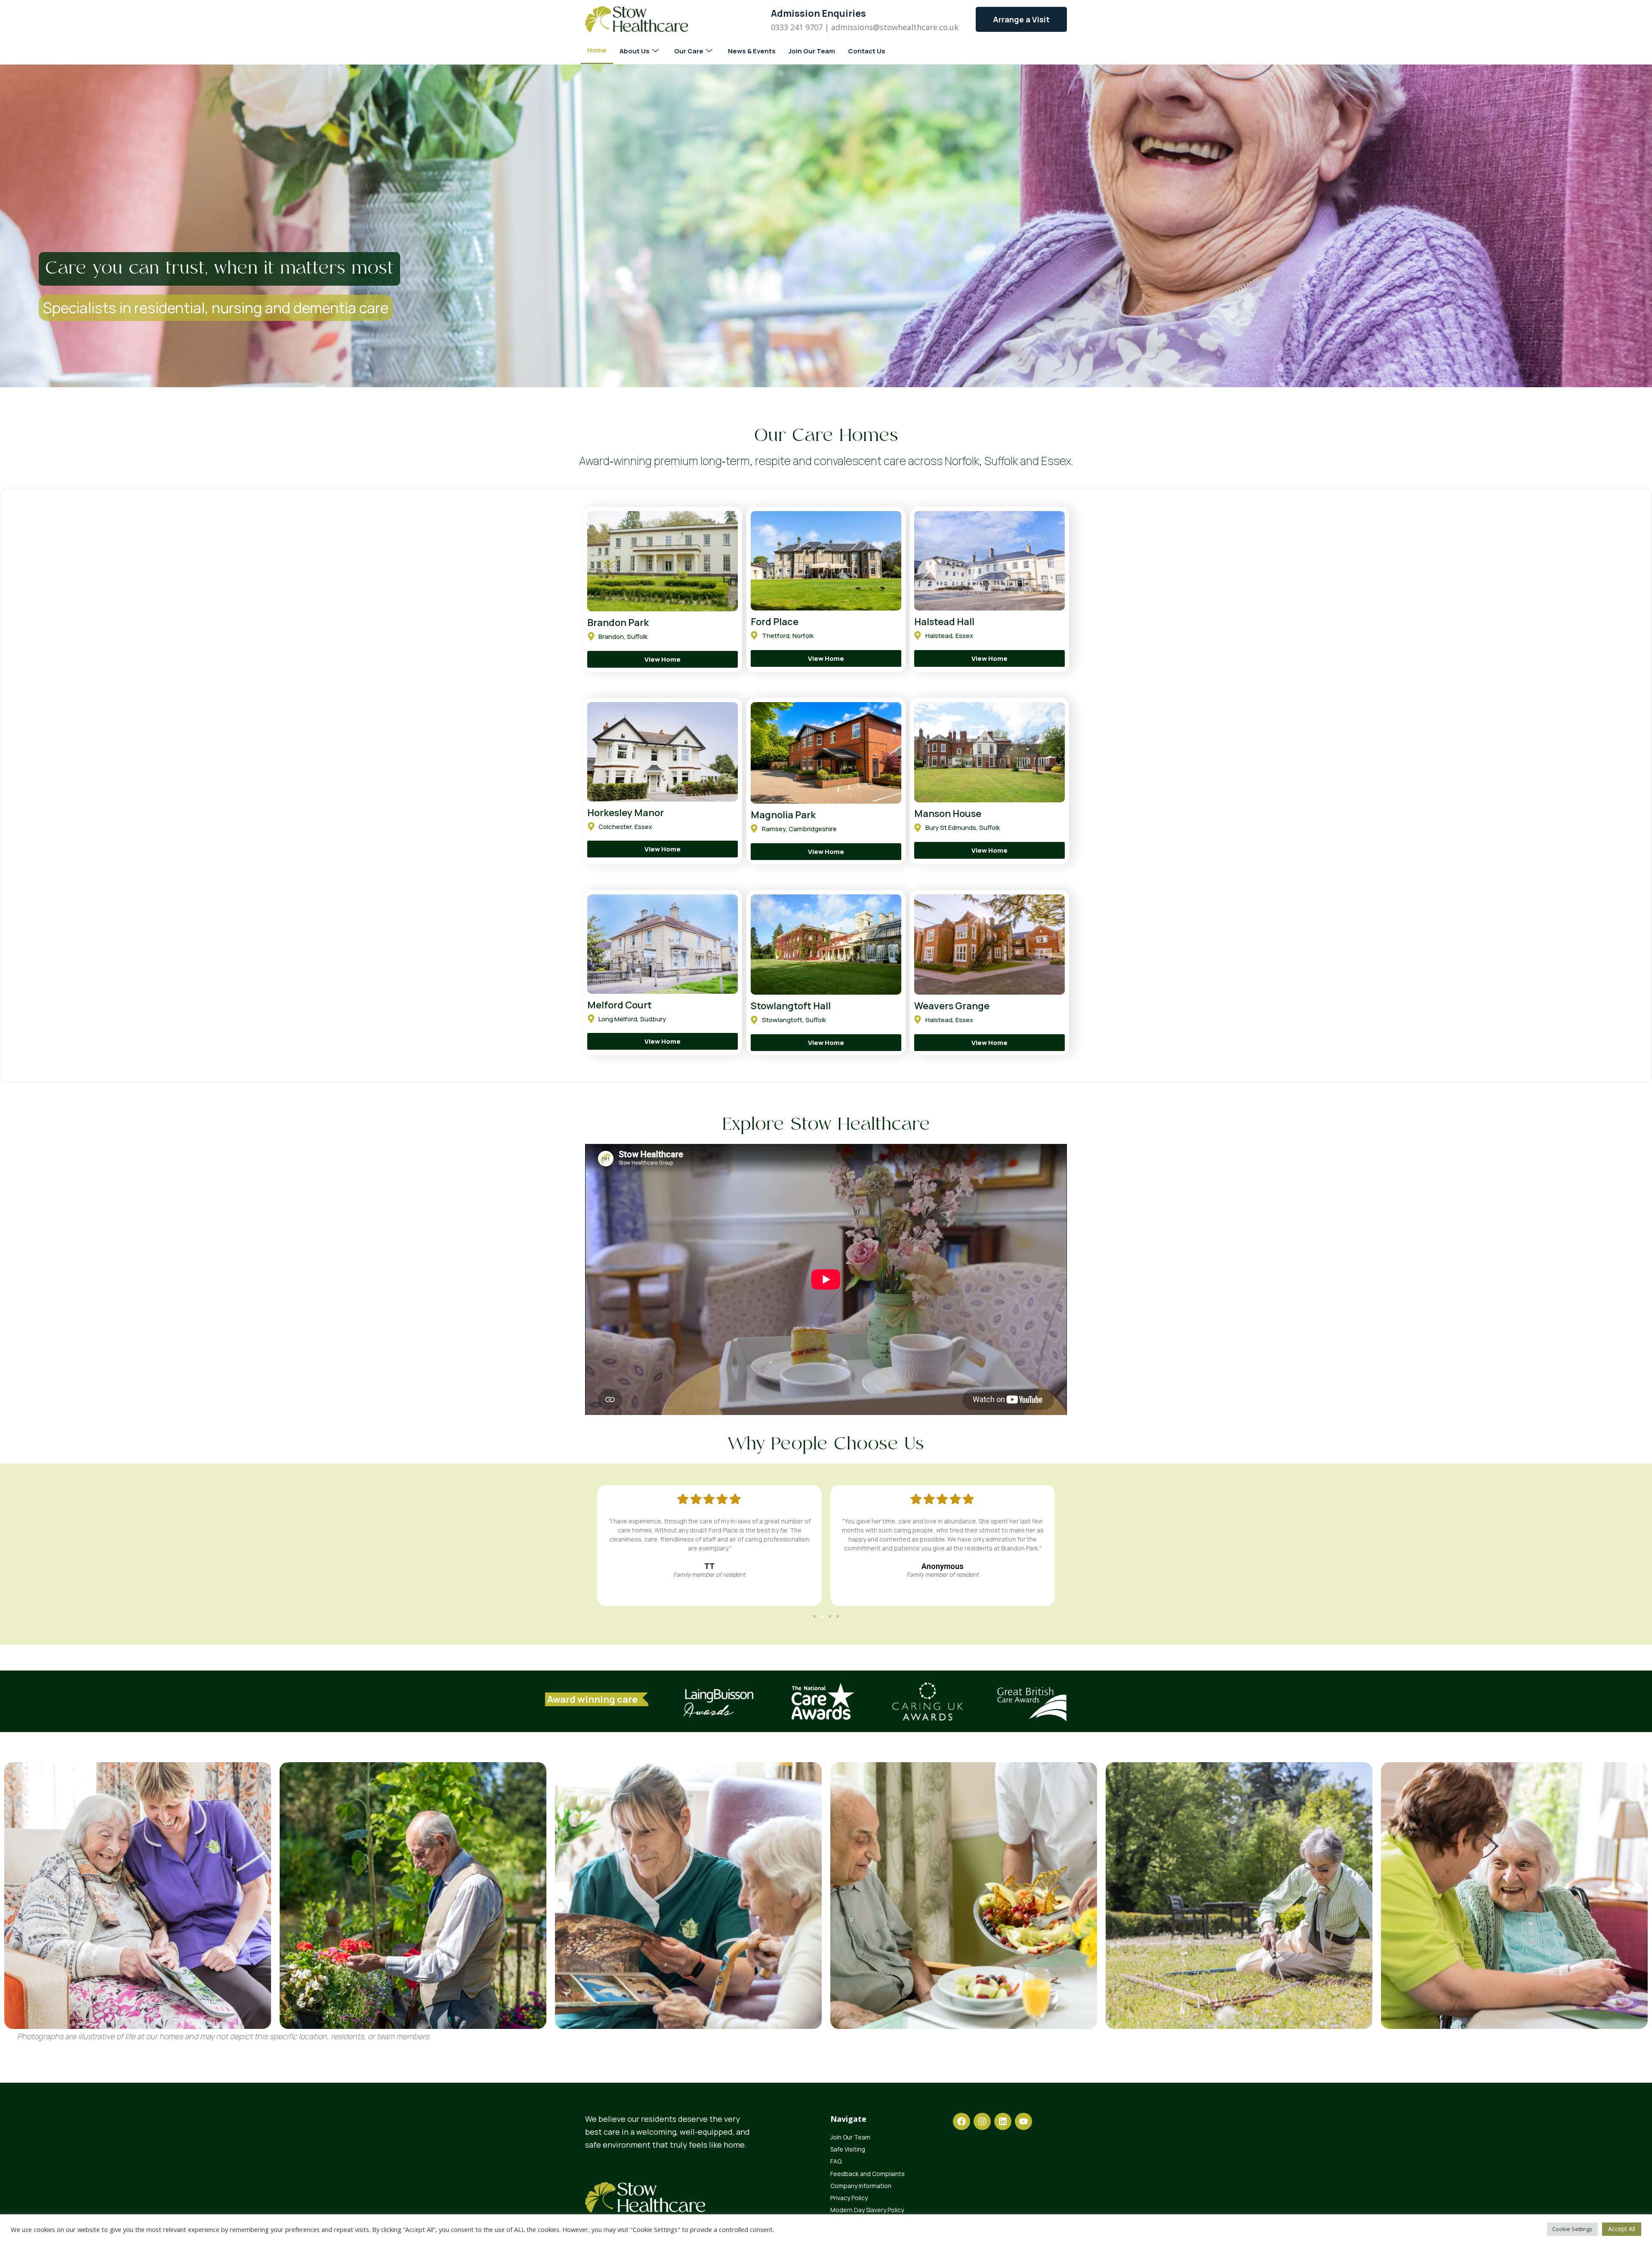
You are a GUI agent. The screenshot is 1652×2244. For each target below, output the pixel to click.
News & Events (752, 51)
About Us (635, 51)
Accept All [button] (1622, 2229)
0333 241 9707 (797, 27)
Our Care (689, 51)
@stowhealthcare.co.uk (916, 27)
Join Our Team (812, 51)
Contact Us (867, 51)
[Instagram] (982, 2121)
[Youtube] (1023, 2121)
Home (597, 50)
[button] (814, 1616)
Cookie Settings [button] (1572, 2229)
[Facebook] (962, 2121)
